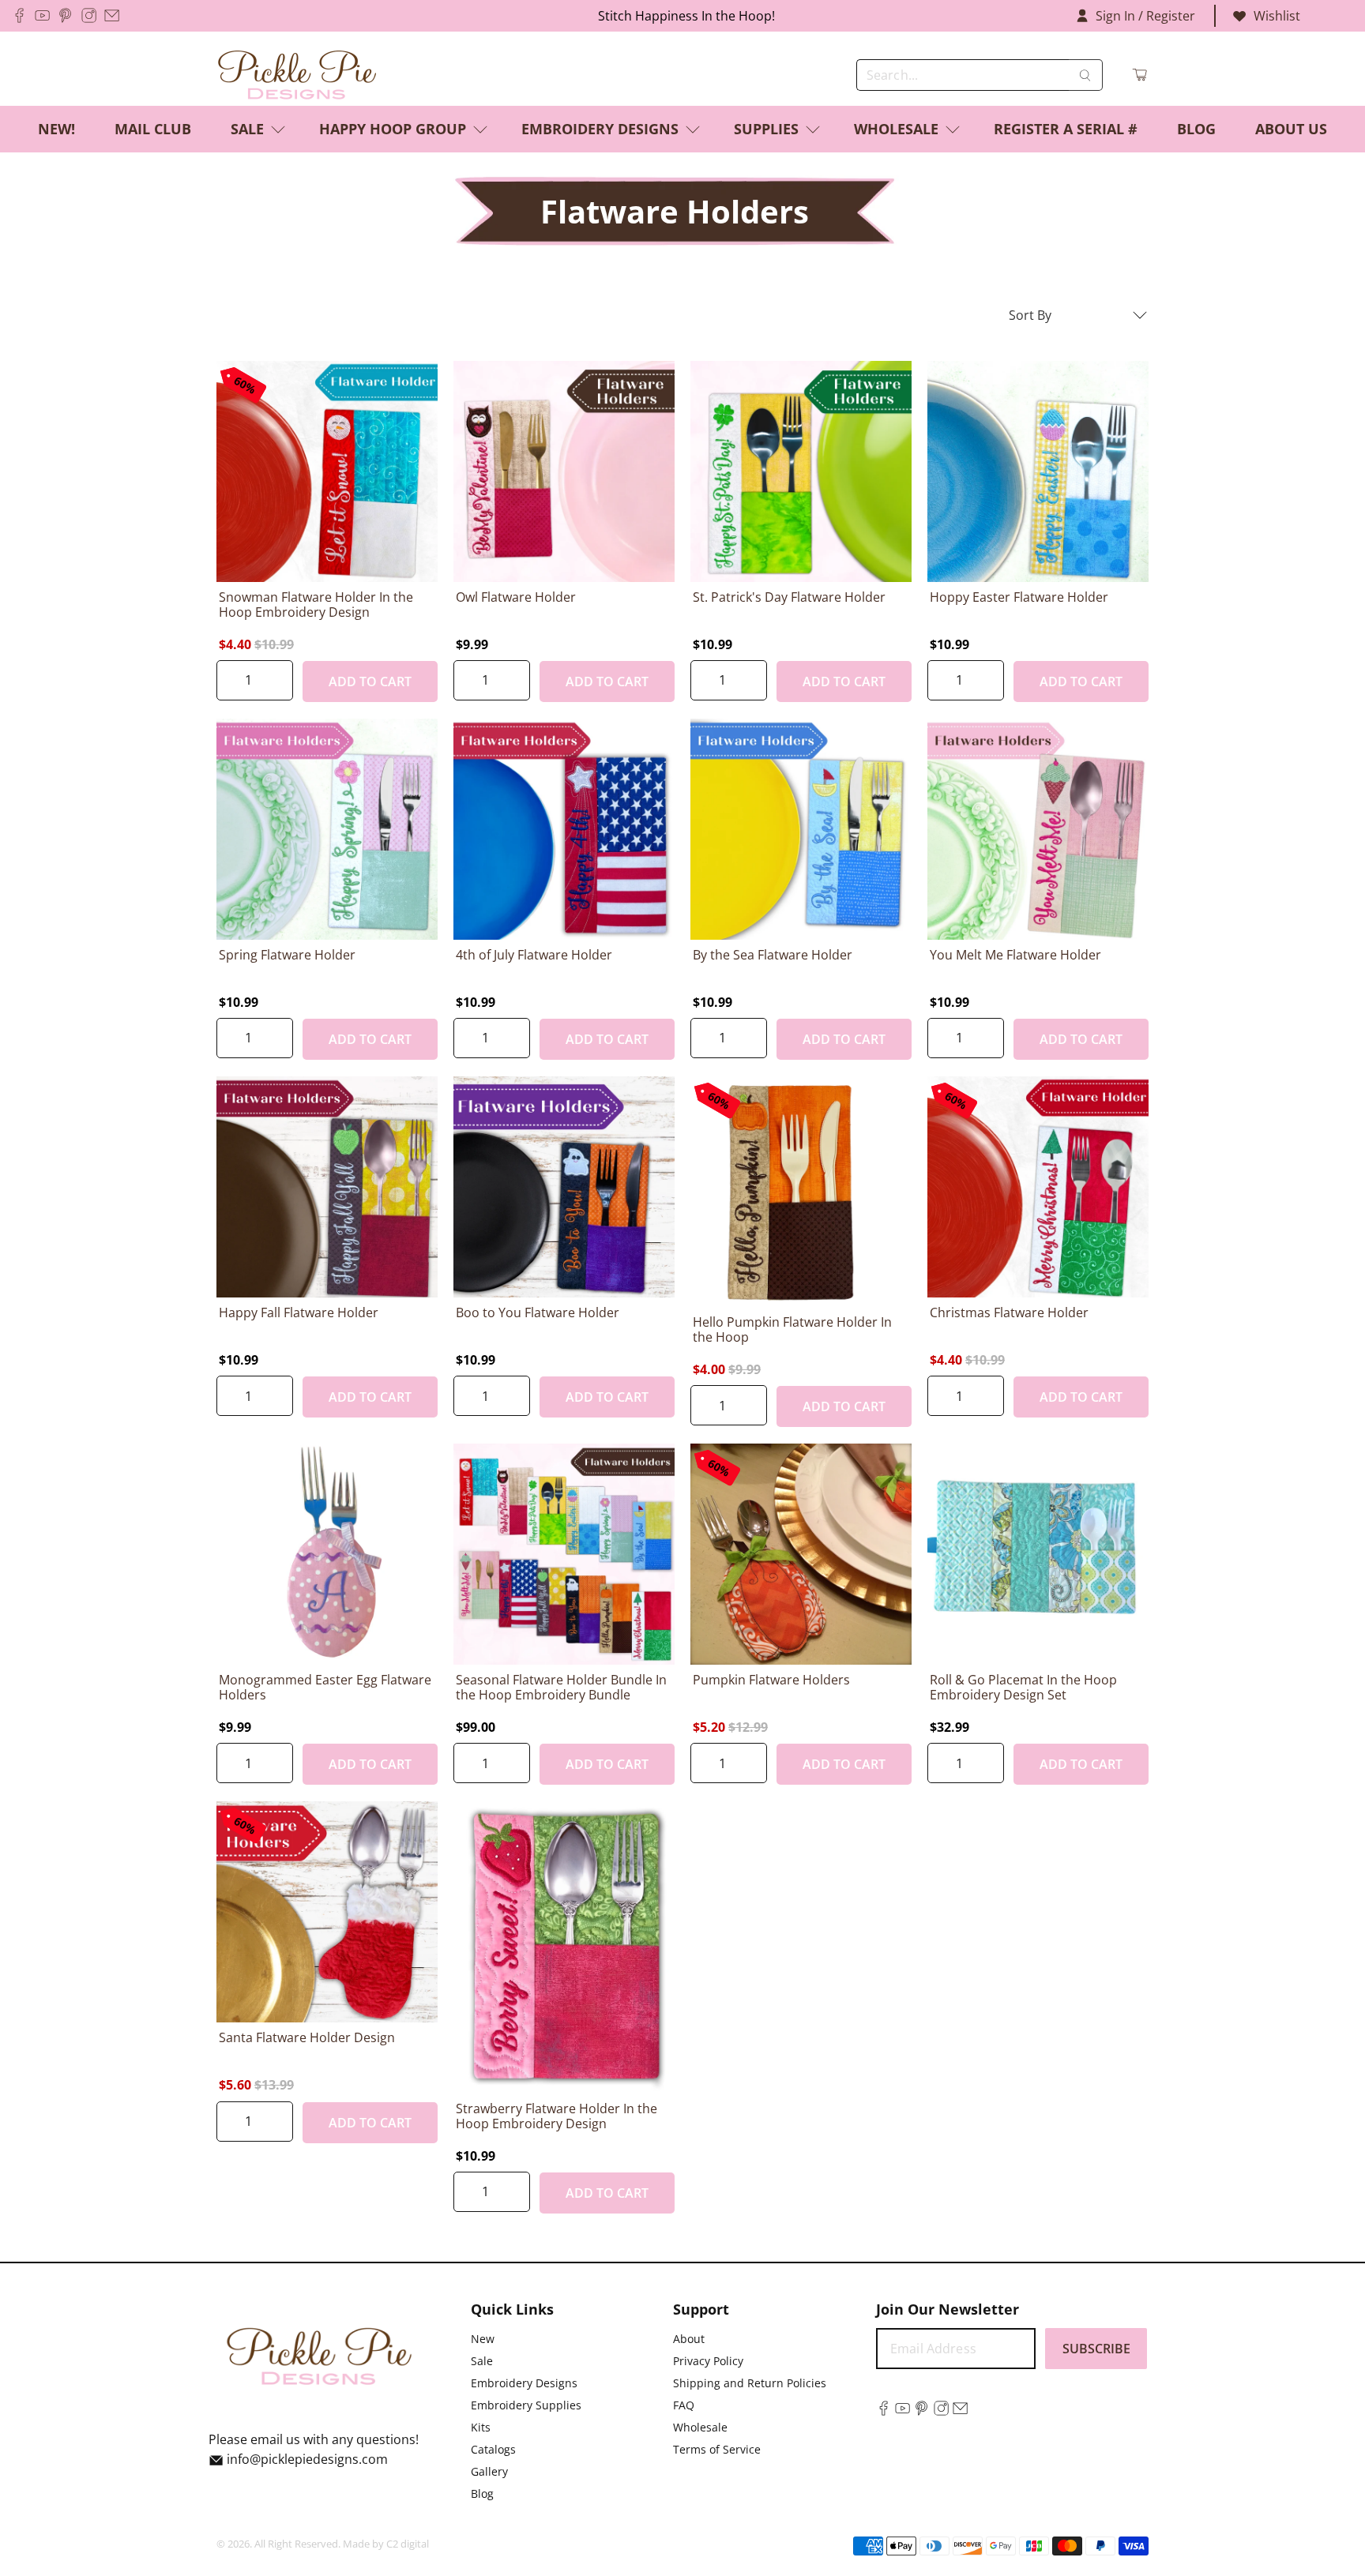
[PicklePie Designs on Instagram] (89, 15)
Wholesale (896, 129)
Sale (247, 129)
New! (56, 129)
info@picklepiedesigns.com (307, 2459)
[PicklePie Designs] (297, 75)
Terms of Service (717, 2449)
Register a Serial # (1066, 129)
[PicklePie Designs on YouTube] (42, 15)
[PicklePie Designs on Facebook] (19, 15)
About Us (1291, 129)
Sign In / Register (1145, 16)
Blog (1196, 129)
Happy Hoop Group (393, 129)
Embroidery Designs (600, 129)
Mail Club (153, 129)
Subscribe (1096, 2349)
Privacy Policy (708, 2361)
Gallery (489, 2471)
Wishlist (1277, 16)
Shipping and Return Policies (750, 2383)
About (689, 2339)
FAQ (684, 2405)
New (483, 2339)
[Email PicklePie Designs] (112, 15)
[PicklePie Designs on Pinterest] (65, 15)
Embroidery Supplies (526, 2405)
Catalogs (493, 2449)
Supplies (766, 129)
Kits (481, 2427)
